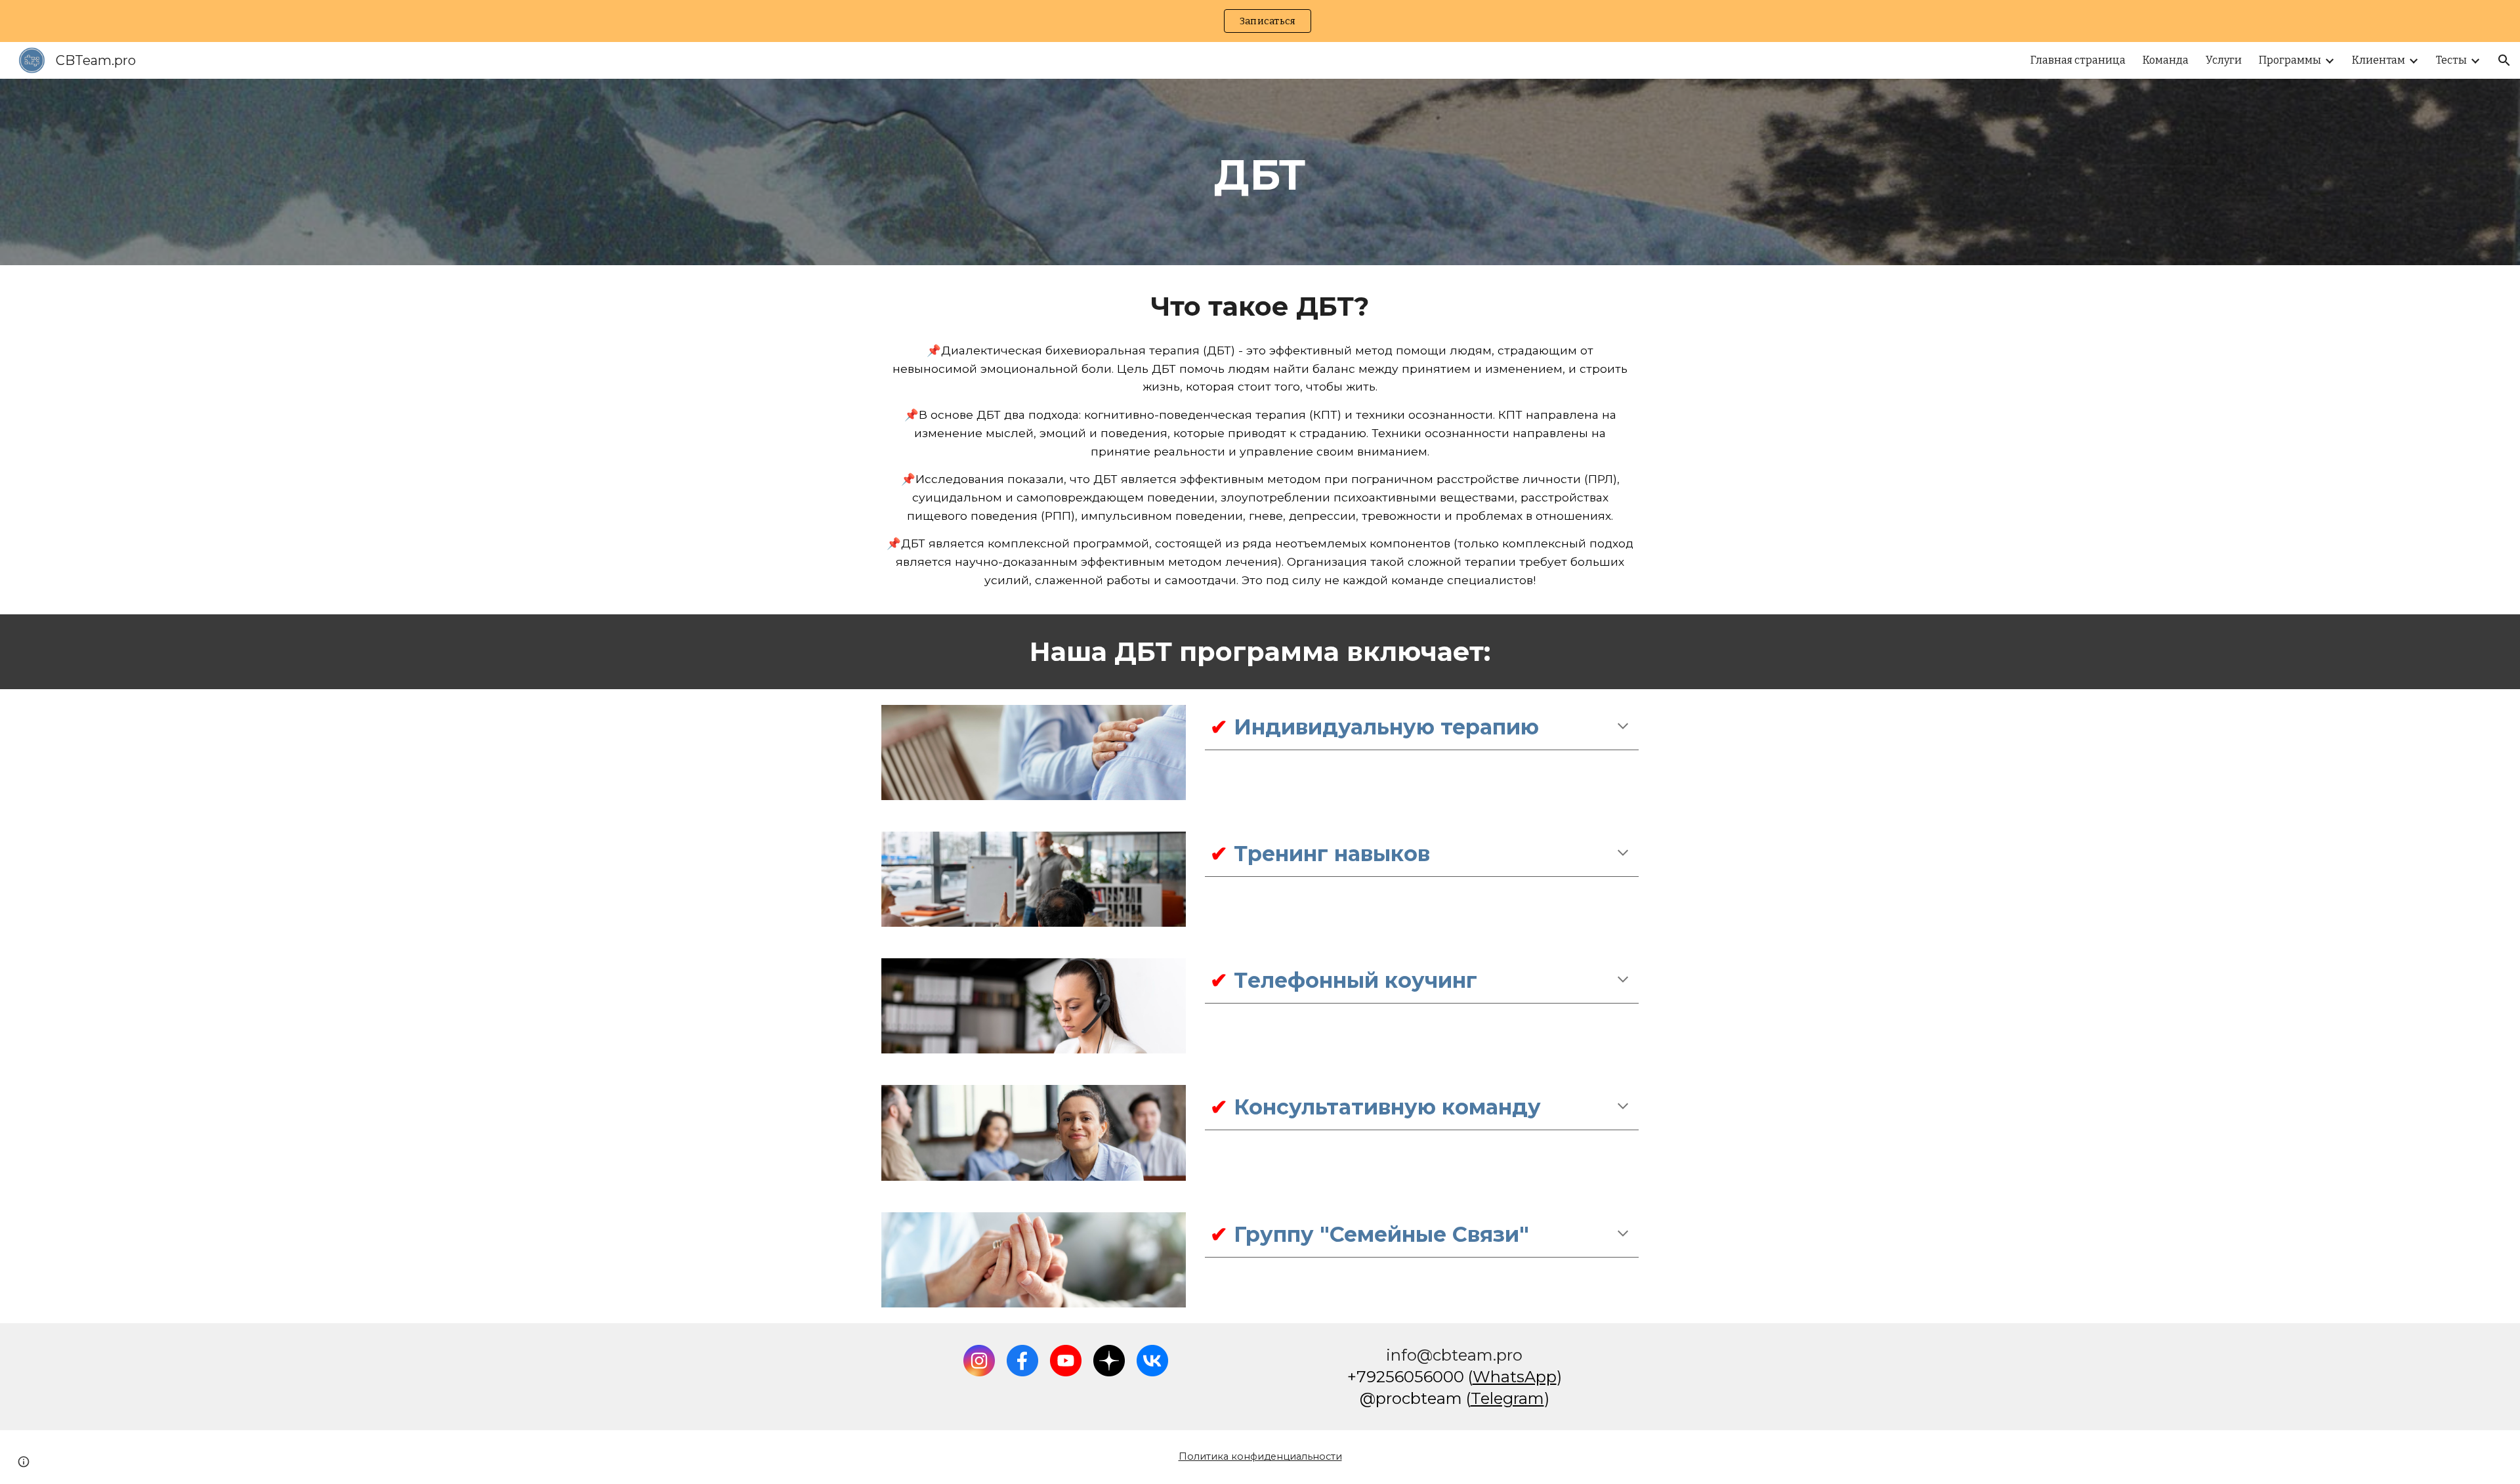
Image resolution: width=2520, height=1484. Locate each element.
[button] (2504, 60)
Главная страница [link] (2078, 60)
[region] (1260, 21)
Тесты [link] (2451, 60)
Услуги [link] (2224, 60)
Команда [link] (2166, 60)
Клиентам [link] (2379, 60)
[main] (1260, 172)
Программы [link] (2290, 60)
